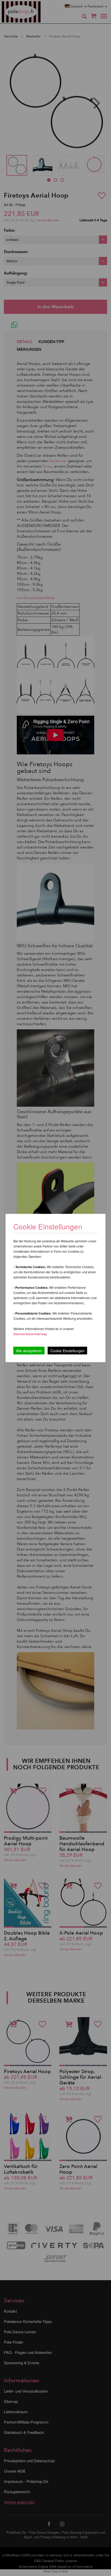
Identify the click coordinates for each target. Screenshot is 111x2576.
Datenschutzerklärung (30, 1334)
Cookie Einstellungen (68, 1351)
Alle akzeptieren (29, 1351)
